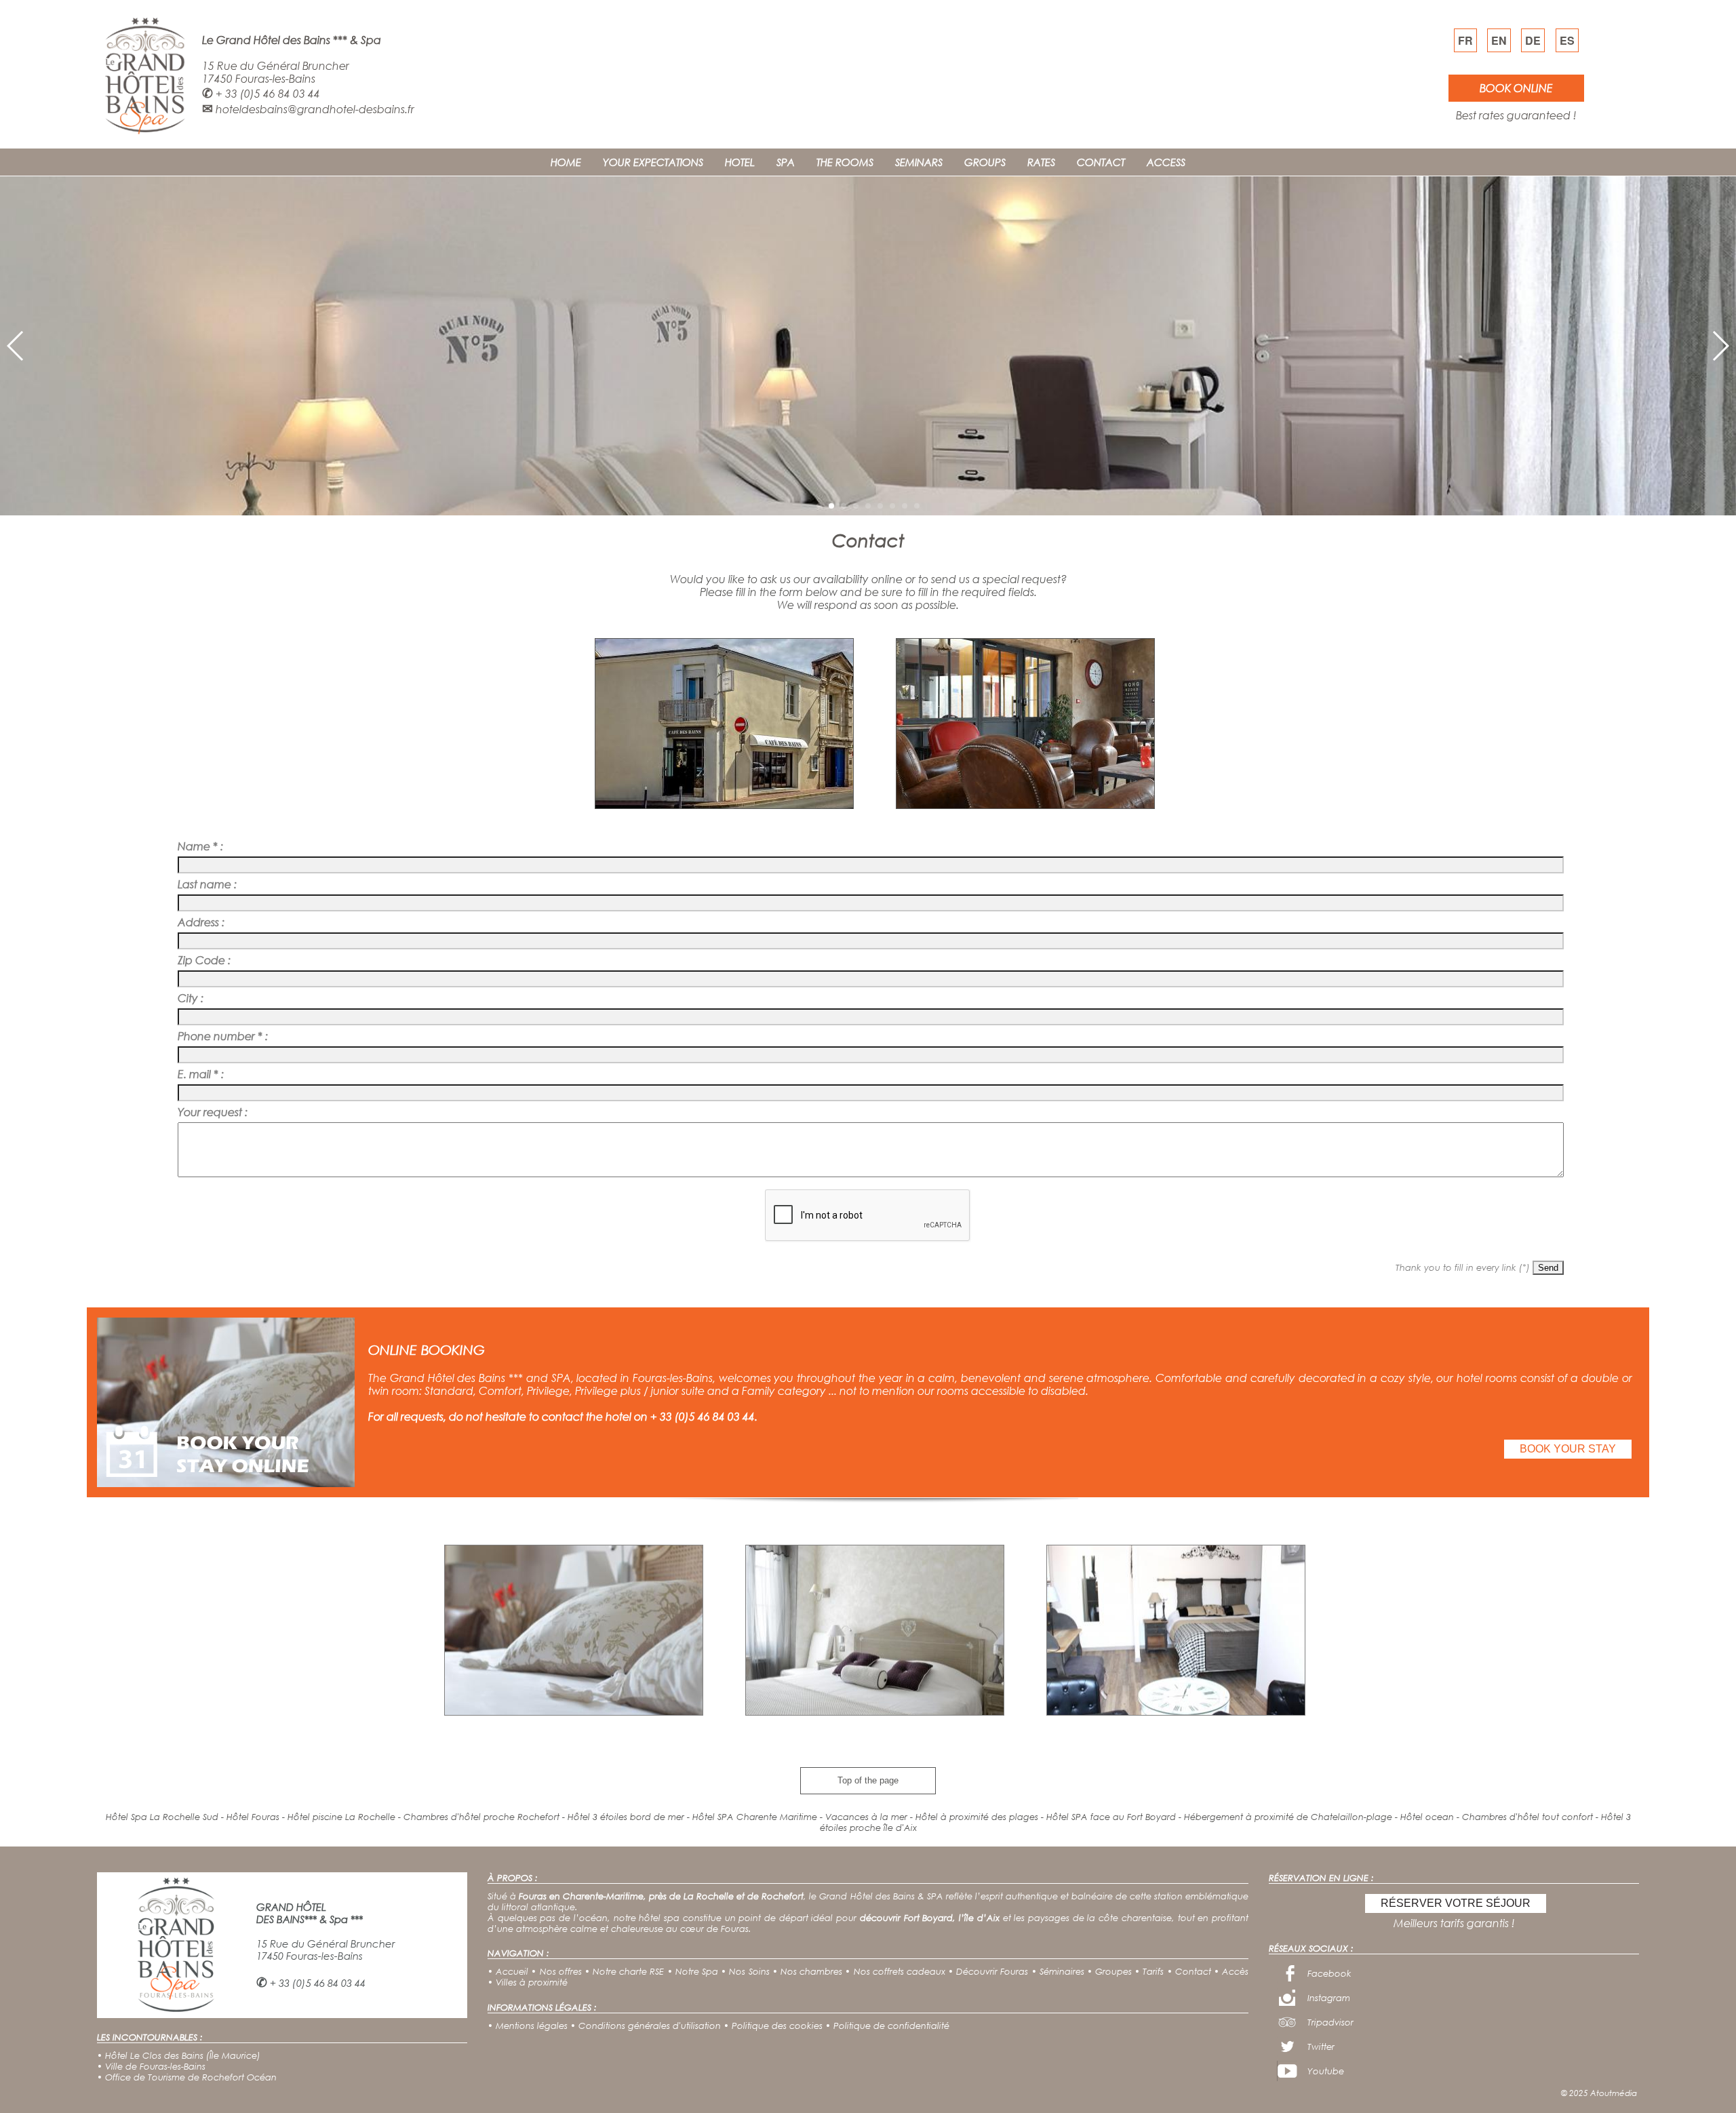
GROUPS (985, 162)
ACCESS (1166, 162)
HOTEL (740, 162)
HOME (566, 162)
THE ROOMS (845, 162)
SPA (786, 162)
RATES (1041, 162)
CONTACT (1101, 162)
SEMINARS (919, 162)
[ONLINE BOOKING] (226, 1483)
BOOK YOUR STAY (1568, 1449)
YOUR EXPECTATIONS (653, 162)
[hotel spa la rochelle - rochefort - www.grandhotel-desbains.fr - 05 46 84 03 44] (724, 805)
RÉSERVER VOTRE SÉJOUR (1456, 1903)
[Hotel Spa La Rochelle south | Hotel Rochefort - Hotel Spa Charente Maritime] (144, 135)
